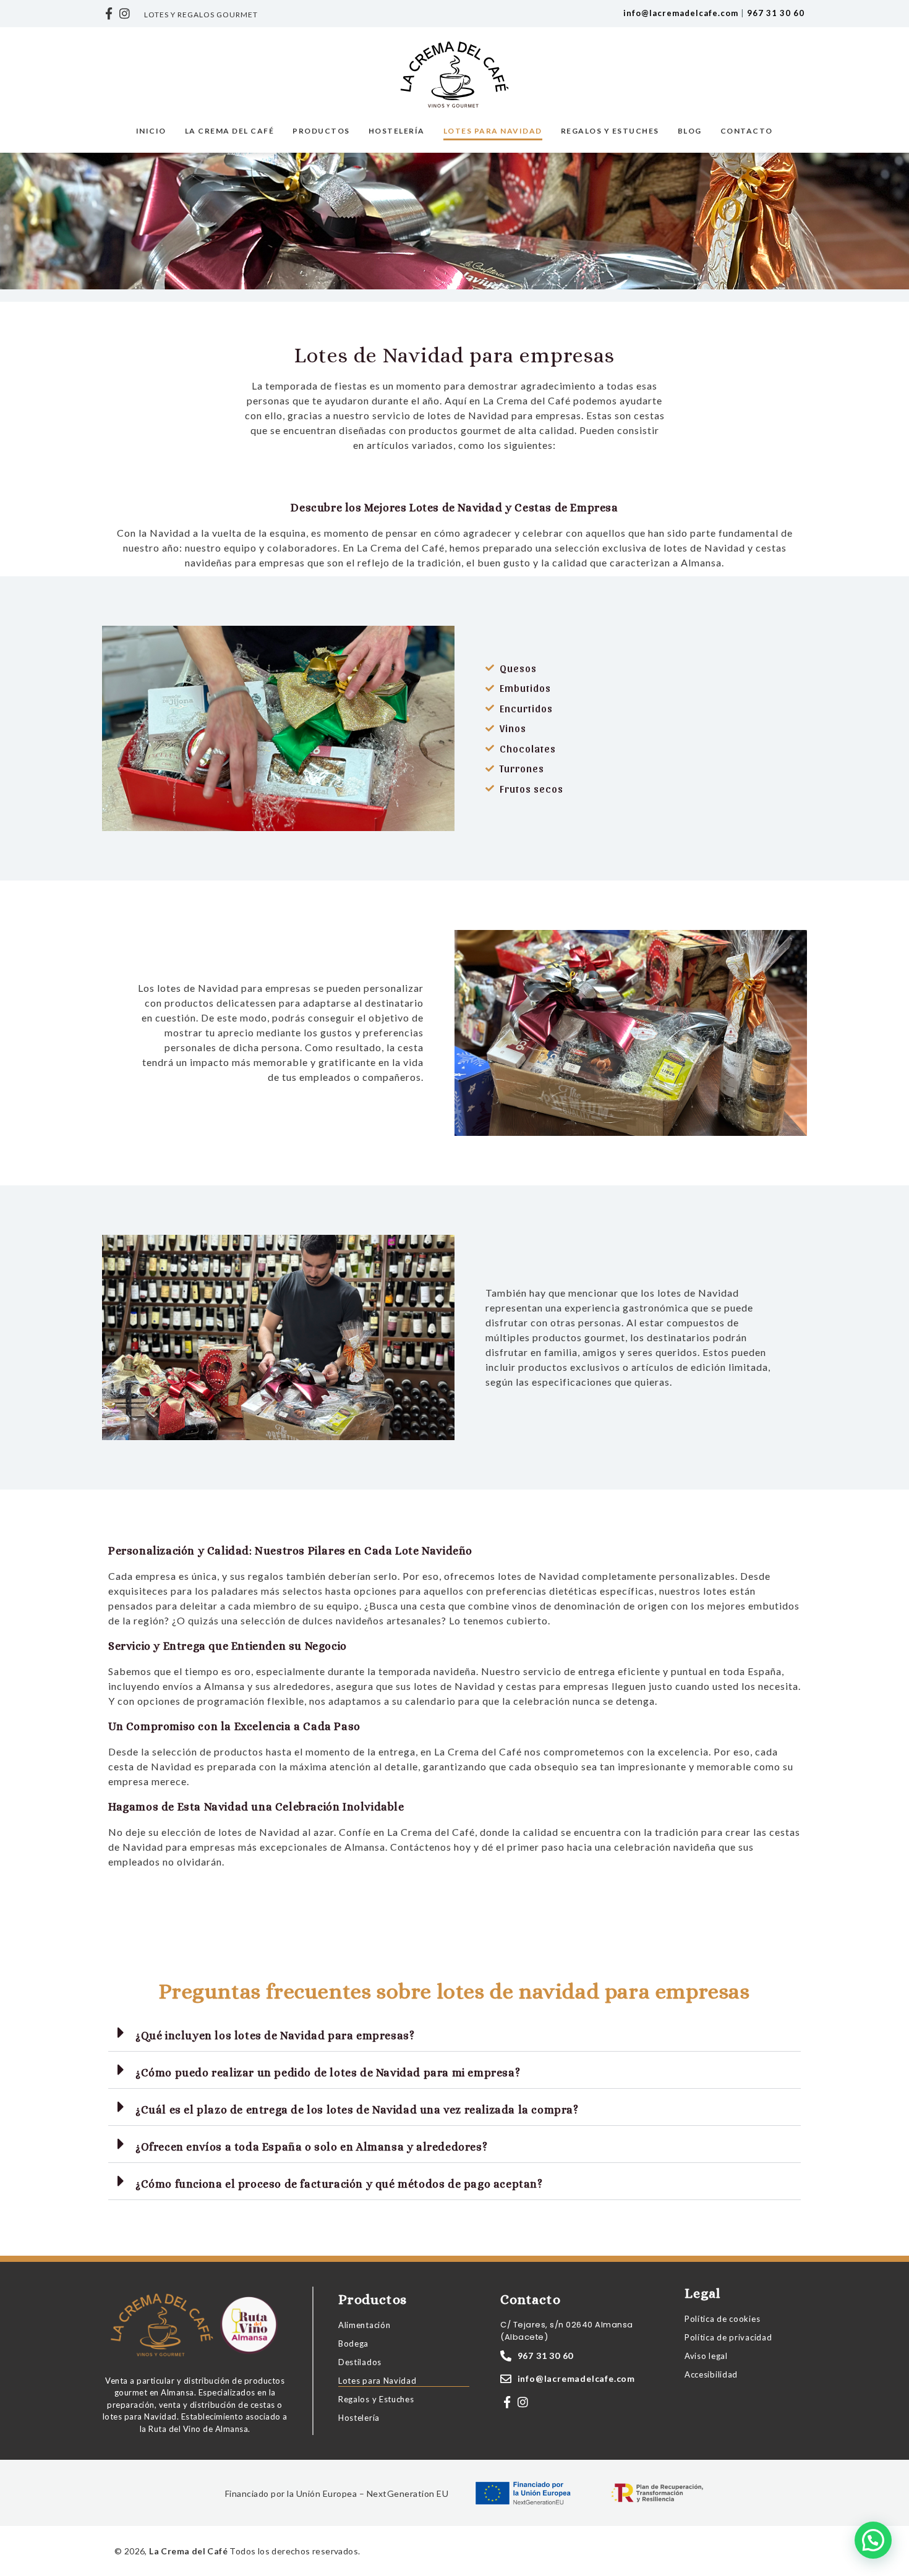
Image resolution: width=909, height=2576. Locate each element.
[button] (454, 2033)
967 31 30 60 (776, 13)
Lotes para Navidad (493, 131)
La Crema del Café (230, 131)
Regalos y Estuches (610, 131)
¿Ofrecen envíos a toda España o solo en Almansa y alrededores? (311, 2147)
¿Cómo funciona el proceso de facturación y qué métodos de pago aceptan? (339, 2184)
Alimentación (364, 2325)
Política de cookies (722, 2319)
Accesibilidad (711, 2374)
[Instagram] (125, 14)
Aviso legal (706, 2356)
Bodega (353, 2344)
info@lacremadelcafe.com (681, 13)
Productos (321, 131)
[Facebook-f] (109, 14)
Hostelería (397, 131)
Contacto (747, 131)
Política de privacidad (728, 2337)
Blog (690, 131)
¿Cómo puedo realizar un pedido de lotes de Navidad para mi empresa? (328, 2073)
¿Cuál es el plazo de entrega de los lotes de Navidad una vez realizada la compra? (357, 2110)
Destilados (360, 2362)
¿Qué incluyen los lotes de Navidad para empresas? (275, 2036)
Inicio (151, 131)
